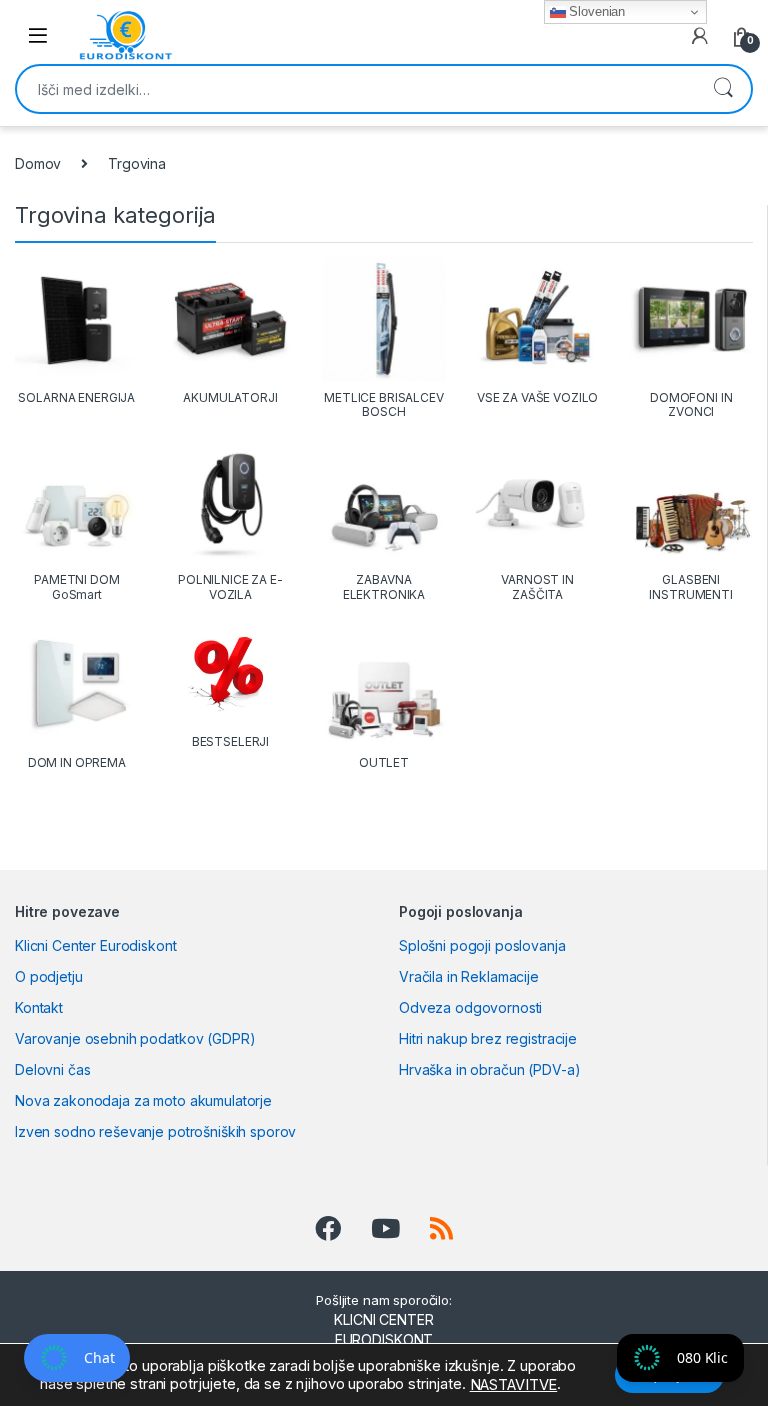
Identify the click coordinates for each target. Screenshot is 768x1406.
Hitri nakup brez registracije (488, 1038)
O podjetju (49, 976)
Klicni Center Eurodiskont (96, 945)
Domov (38, 163)
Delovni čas (52, 1069)
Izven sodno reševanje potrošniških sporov (155, 1131)
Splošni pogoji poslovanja (482, 945)
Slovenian (596, 11)
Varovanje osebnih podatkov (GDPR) (135, 1038)
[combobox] (356, 89)
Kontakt (39, 1007)
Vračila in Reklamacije (469, 976)
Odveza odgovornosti (470, 1007)
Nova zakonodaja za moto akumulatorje (143, 1100)
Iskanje (723, 89)
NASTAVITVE (514, 1385)
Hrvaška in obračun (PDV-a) (489, 1069)
